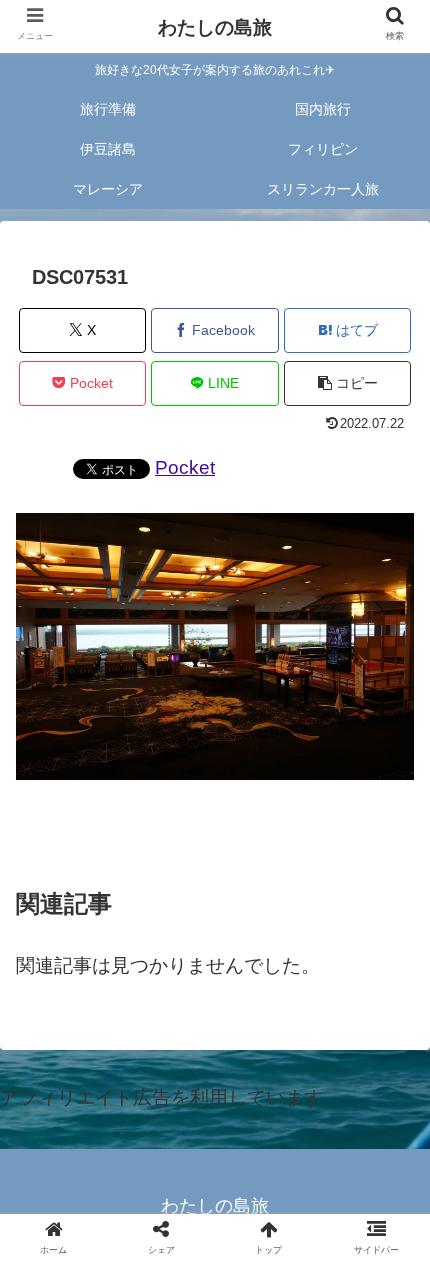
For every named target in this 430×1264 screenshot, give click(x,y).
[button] (347, 383)
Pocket (185, 467)
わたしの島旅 (215, 27)
